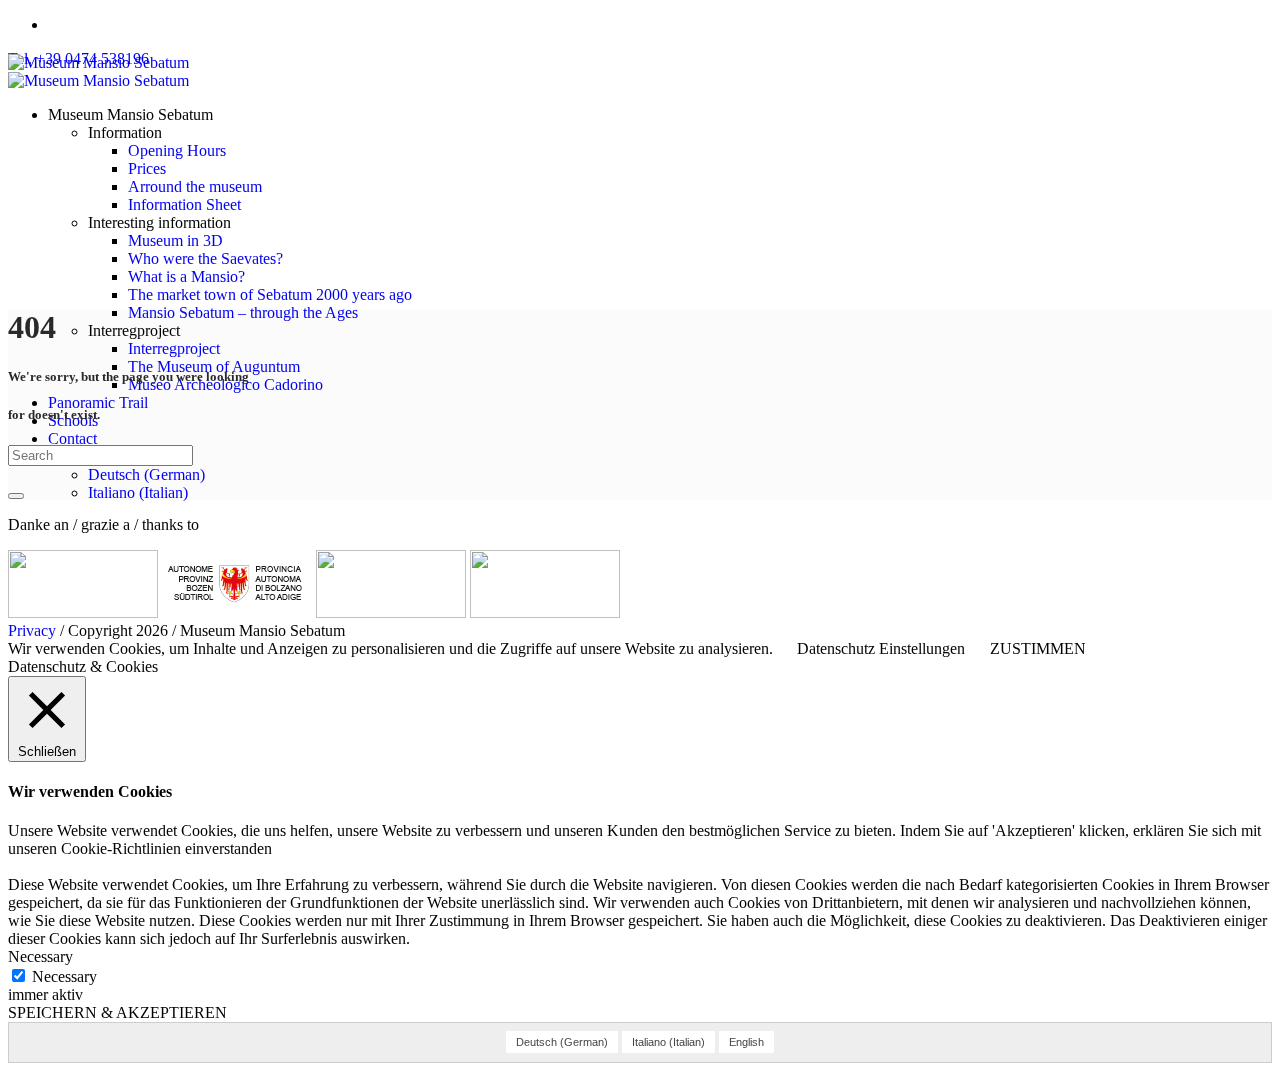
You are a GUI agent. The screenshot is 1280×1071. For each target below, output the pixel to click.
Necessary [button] (40, 956)
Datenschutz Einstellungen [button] (881, 648)
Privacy (32, 630)
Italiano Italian (138, 492)
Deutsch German (146, 474)
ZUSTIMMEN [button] (1038, 648)
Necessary (64, 976)
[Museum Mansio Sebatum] (98, 71)
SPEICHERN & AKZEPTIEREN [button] (117, 1012)
